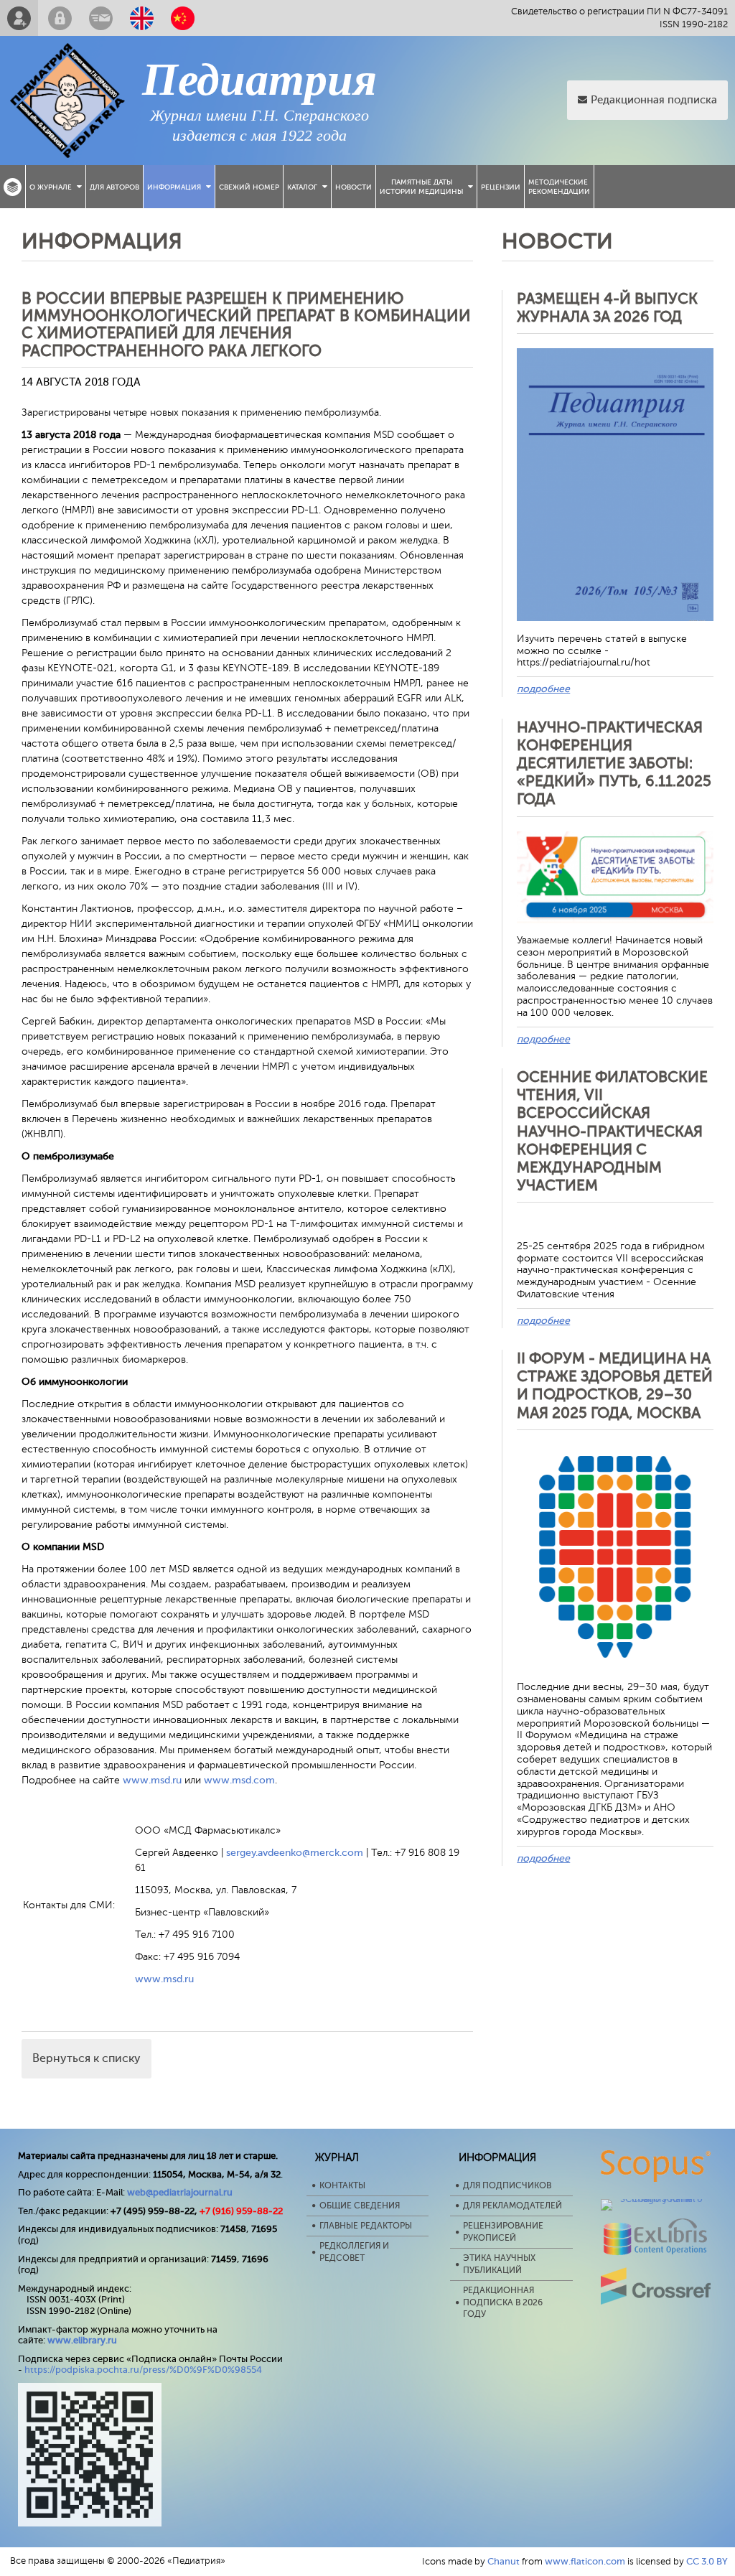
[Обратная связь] (101, 18)
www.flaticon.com (585, 2561)
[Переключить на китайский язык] (183, 18)
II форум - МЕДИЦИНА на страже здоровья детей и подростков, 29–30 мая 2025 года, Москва (615, 1386)
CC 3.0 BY (707, 2561)
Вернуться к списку (86, 2058)
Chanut (504, 2561)
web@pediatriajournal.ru (180, 2192)
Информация (174, 187)
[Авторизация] (60, 18)
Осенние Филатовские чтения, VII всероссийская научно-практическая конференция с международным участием (612, 1131)
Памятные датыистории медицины (421, 187)
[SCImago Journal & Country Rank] (656, 2199)
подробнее (543, 689)
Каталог (302, 187)
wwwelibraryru (82, 2340)
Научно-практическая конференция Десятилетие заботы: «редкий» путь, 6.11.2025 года (614, 764)
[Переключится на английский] (142, 18)
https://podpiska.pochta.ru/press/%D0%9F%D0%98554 (143, 2370)
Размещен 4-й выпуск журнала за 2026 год (607, 308)
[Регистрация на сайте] (19, 18)
